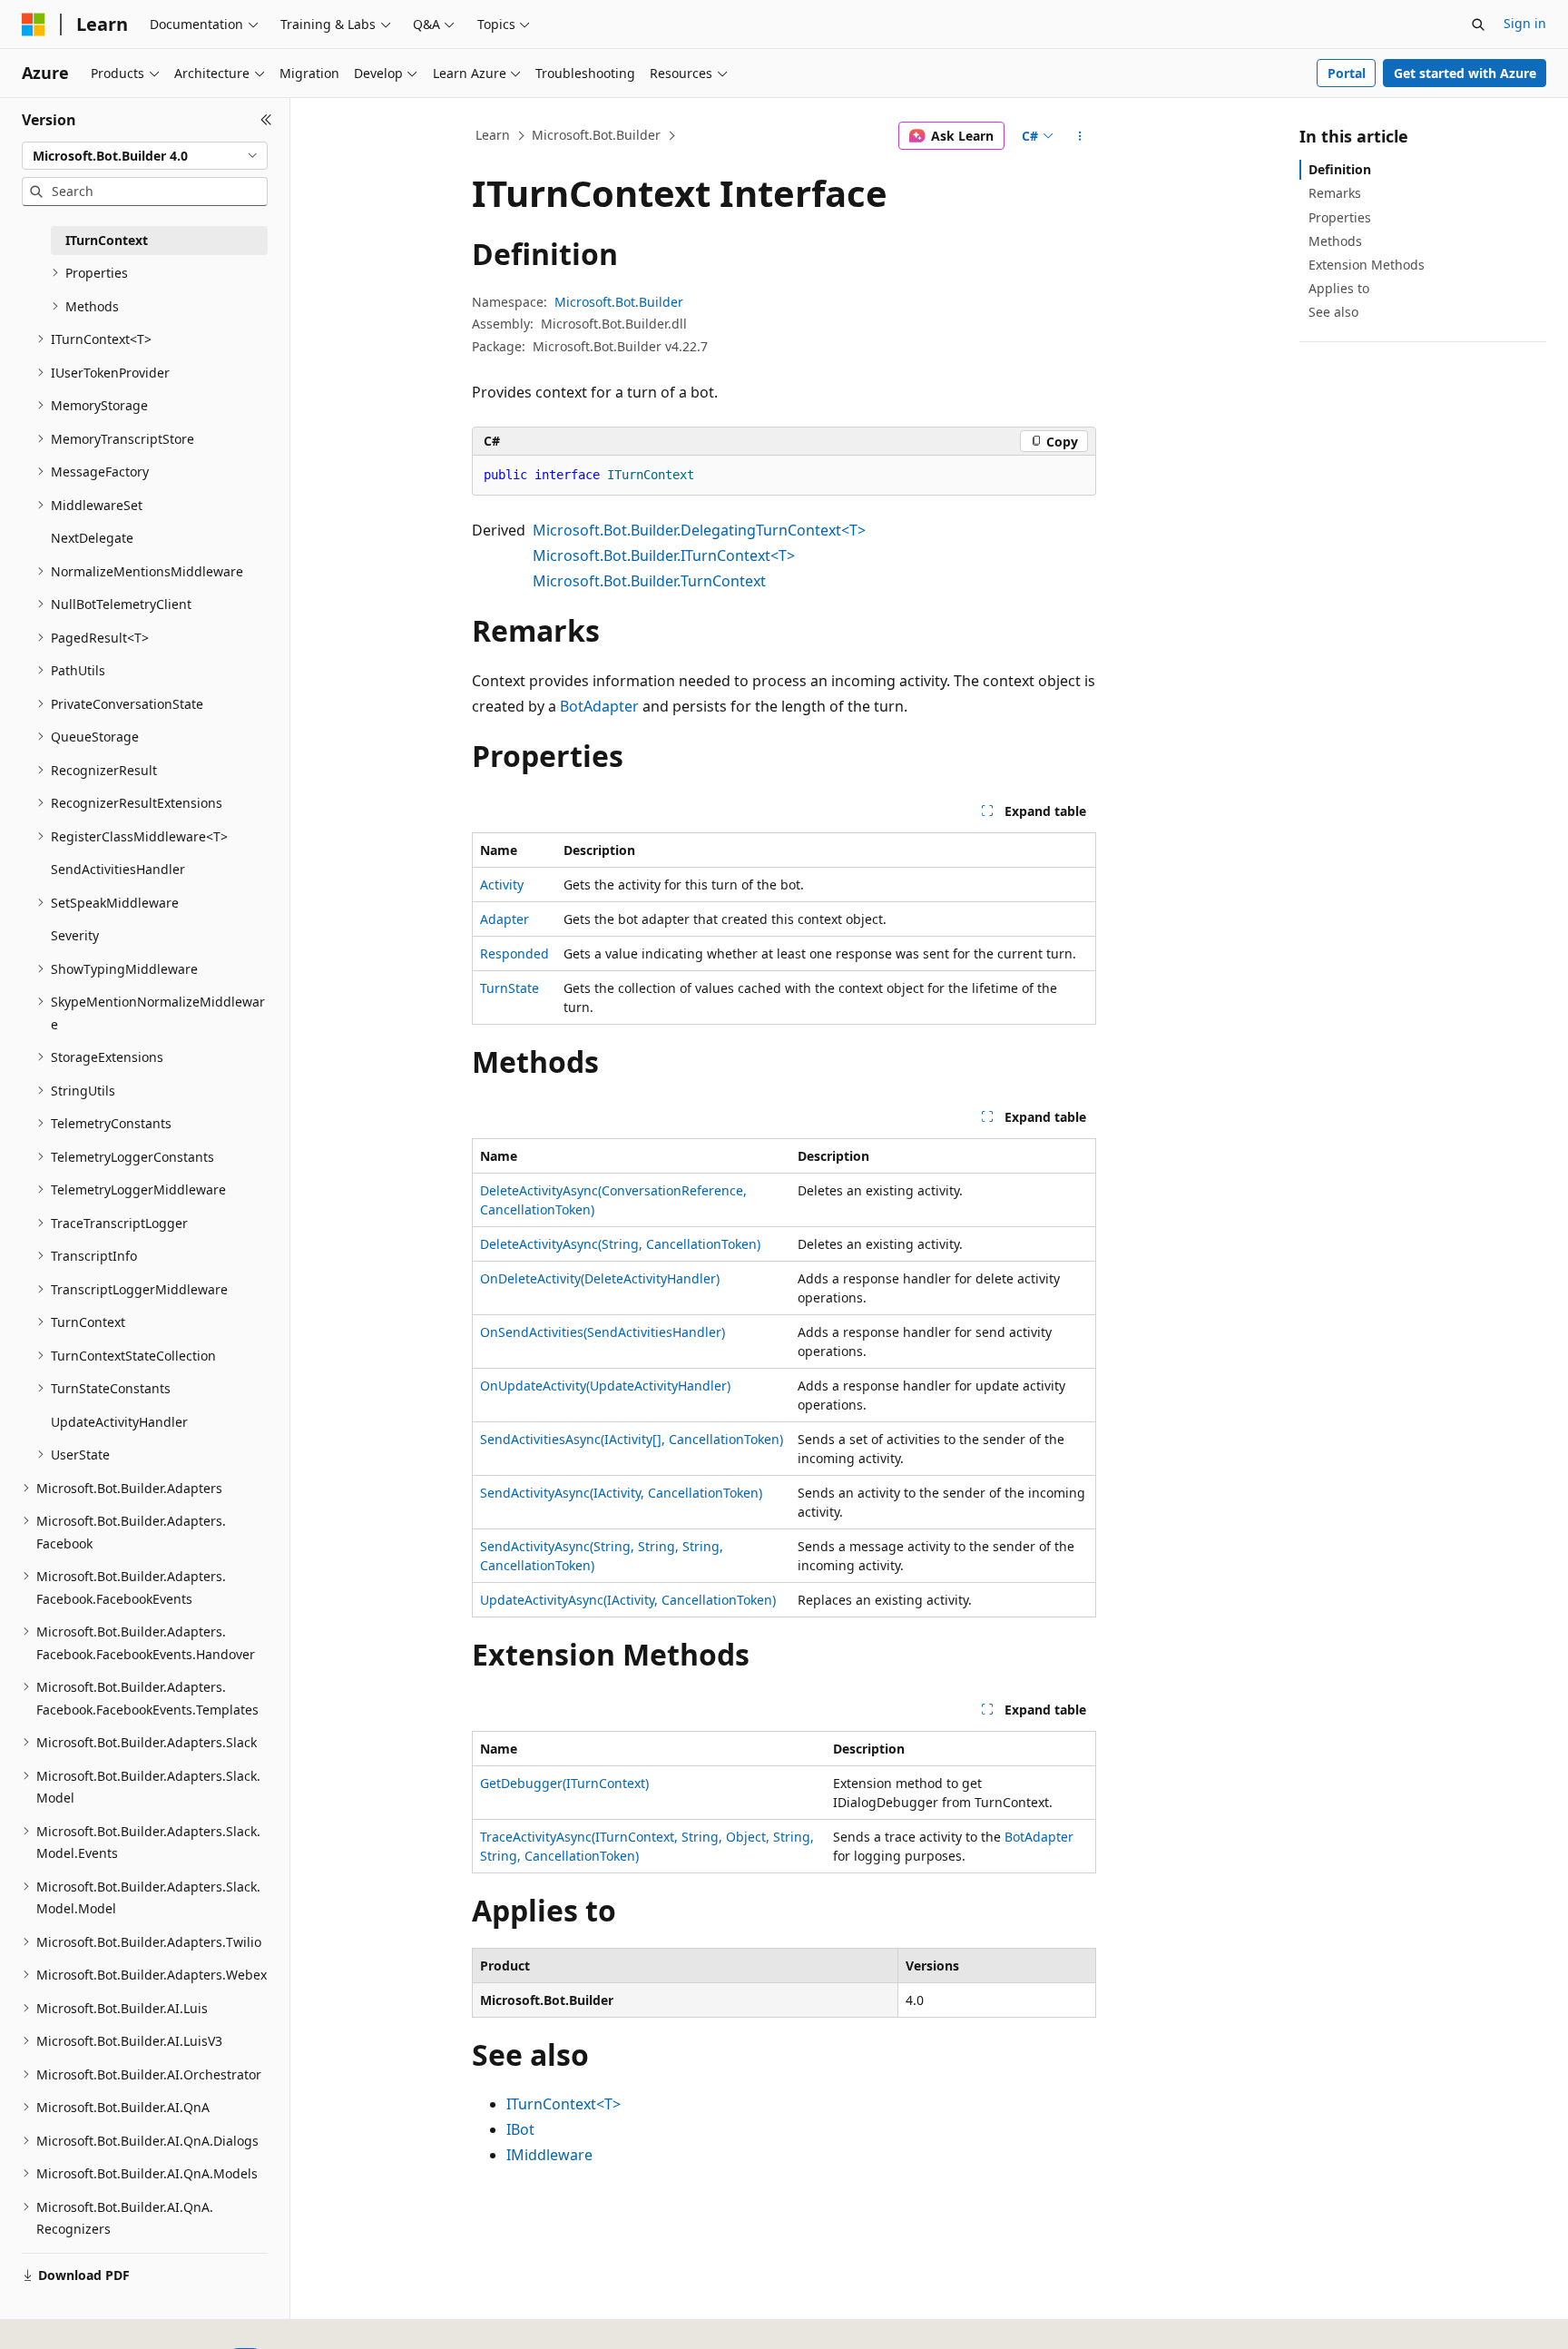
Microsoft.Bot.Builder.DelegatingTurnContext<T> (699, 530)
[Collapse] (266, 120)
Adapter (505, 919)
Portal (1347, 73)
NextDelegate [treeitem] (92, 538)
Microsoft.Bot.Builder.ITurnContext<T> (664, 555)
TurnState (510, 988)
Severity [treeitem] (75, 935)
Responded (514, 953)
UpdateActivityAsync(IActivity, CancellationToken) (628, 1600)
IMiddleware (549, 2155)
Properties (1340, 217)
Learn (493, 135)
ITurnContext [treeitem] (107, 240)
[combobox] (145, 156)
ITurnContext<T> (563, 2104)
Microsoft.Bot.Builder (596, 135)
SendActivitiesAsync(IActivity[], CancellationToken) (632, 1439)
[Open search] (1478, 25)
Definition (1340, 169)
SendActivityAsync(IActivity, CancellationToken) (621, 1493)
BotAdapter (599, 706)
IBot (520, 2129)
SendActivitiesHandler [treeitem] (118, 869)
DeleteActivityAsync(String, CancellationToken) (620, 1244)
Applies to (1339, 288)
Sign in (1525, 23)
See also (1333, 312)
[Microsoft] (34, 25)
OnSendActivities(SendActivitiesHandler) (603, 1332)
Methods (1335, 241)
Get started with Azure (1465, 73)
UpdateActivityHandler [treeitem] (119, 1422)
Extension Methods (1367, 265)
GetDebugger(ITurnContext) (564, 1783)
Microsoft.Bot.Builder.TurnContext (649, 581)
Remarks (1335, 193)
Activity (502, 885)
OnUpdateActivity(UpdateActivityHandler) (605, 1386)
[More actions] (1080, 136)
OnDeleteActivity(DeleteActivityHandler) (600, 1278)
